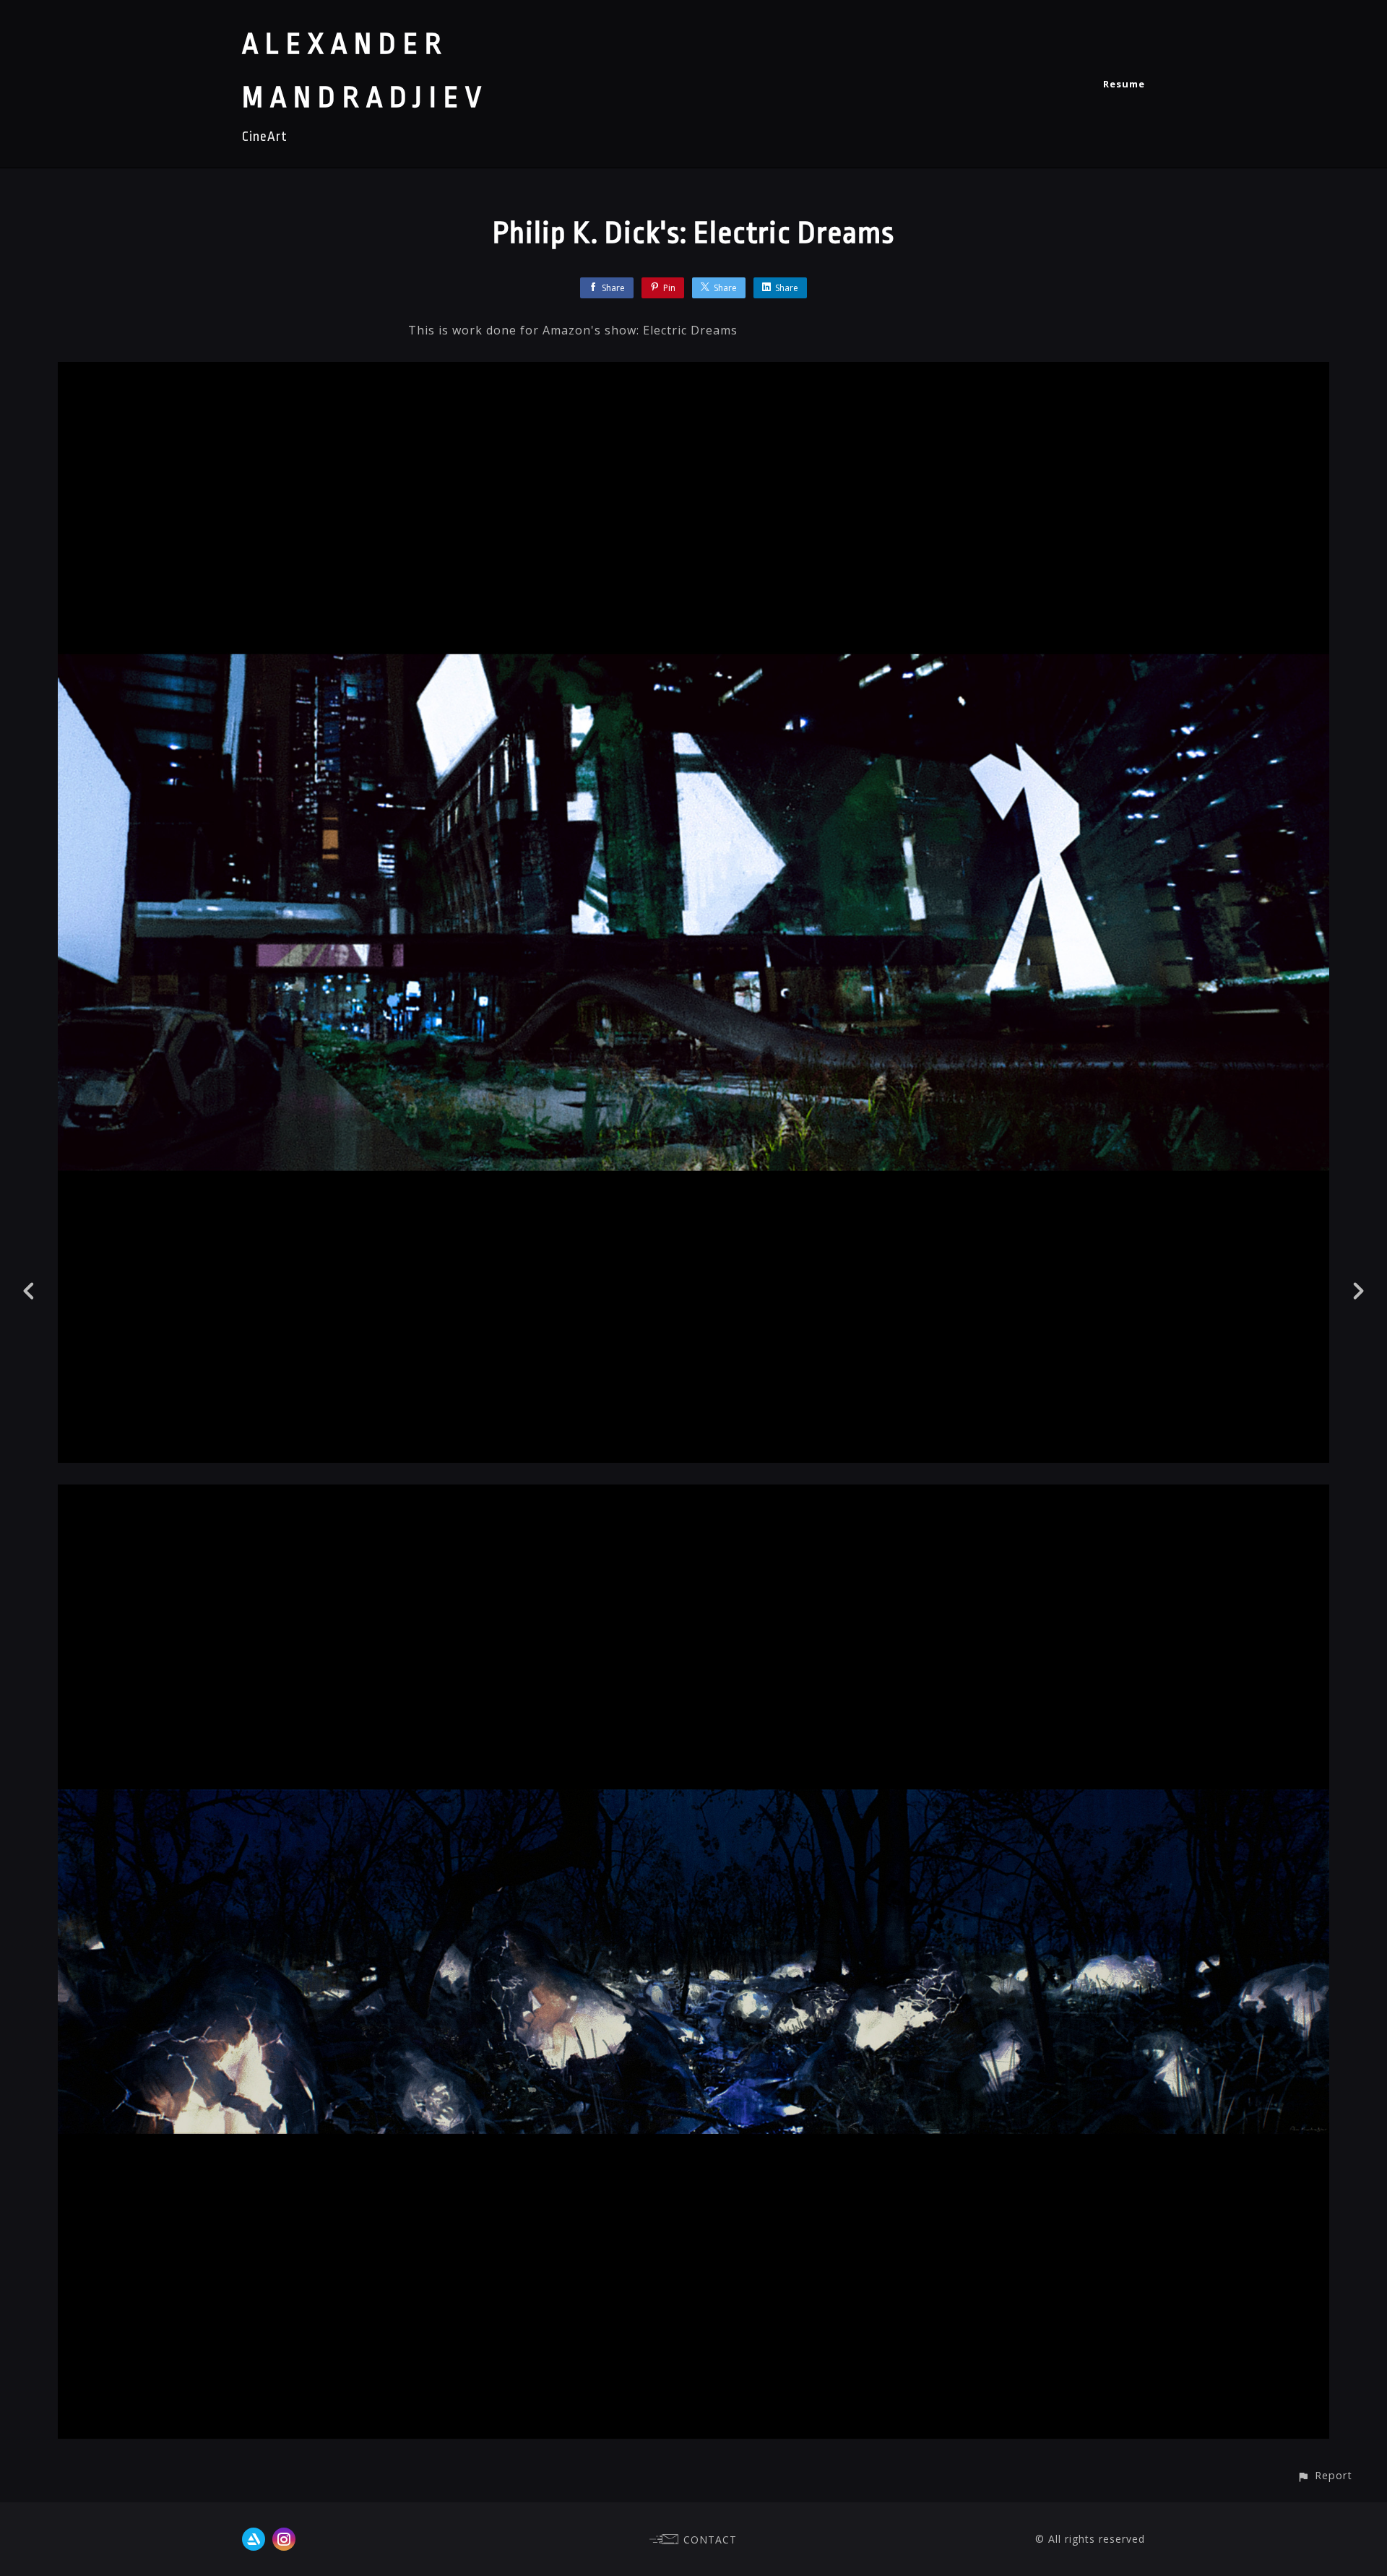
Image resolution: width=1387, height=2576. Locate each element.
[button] (1325, 2475)
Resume (1124, 84)
